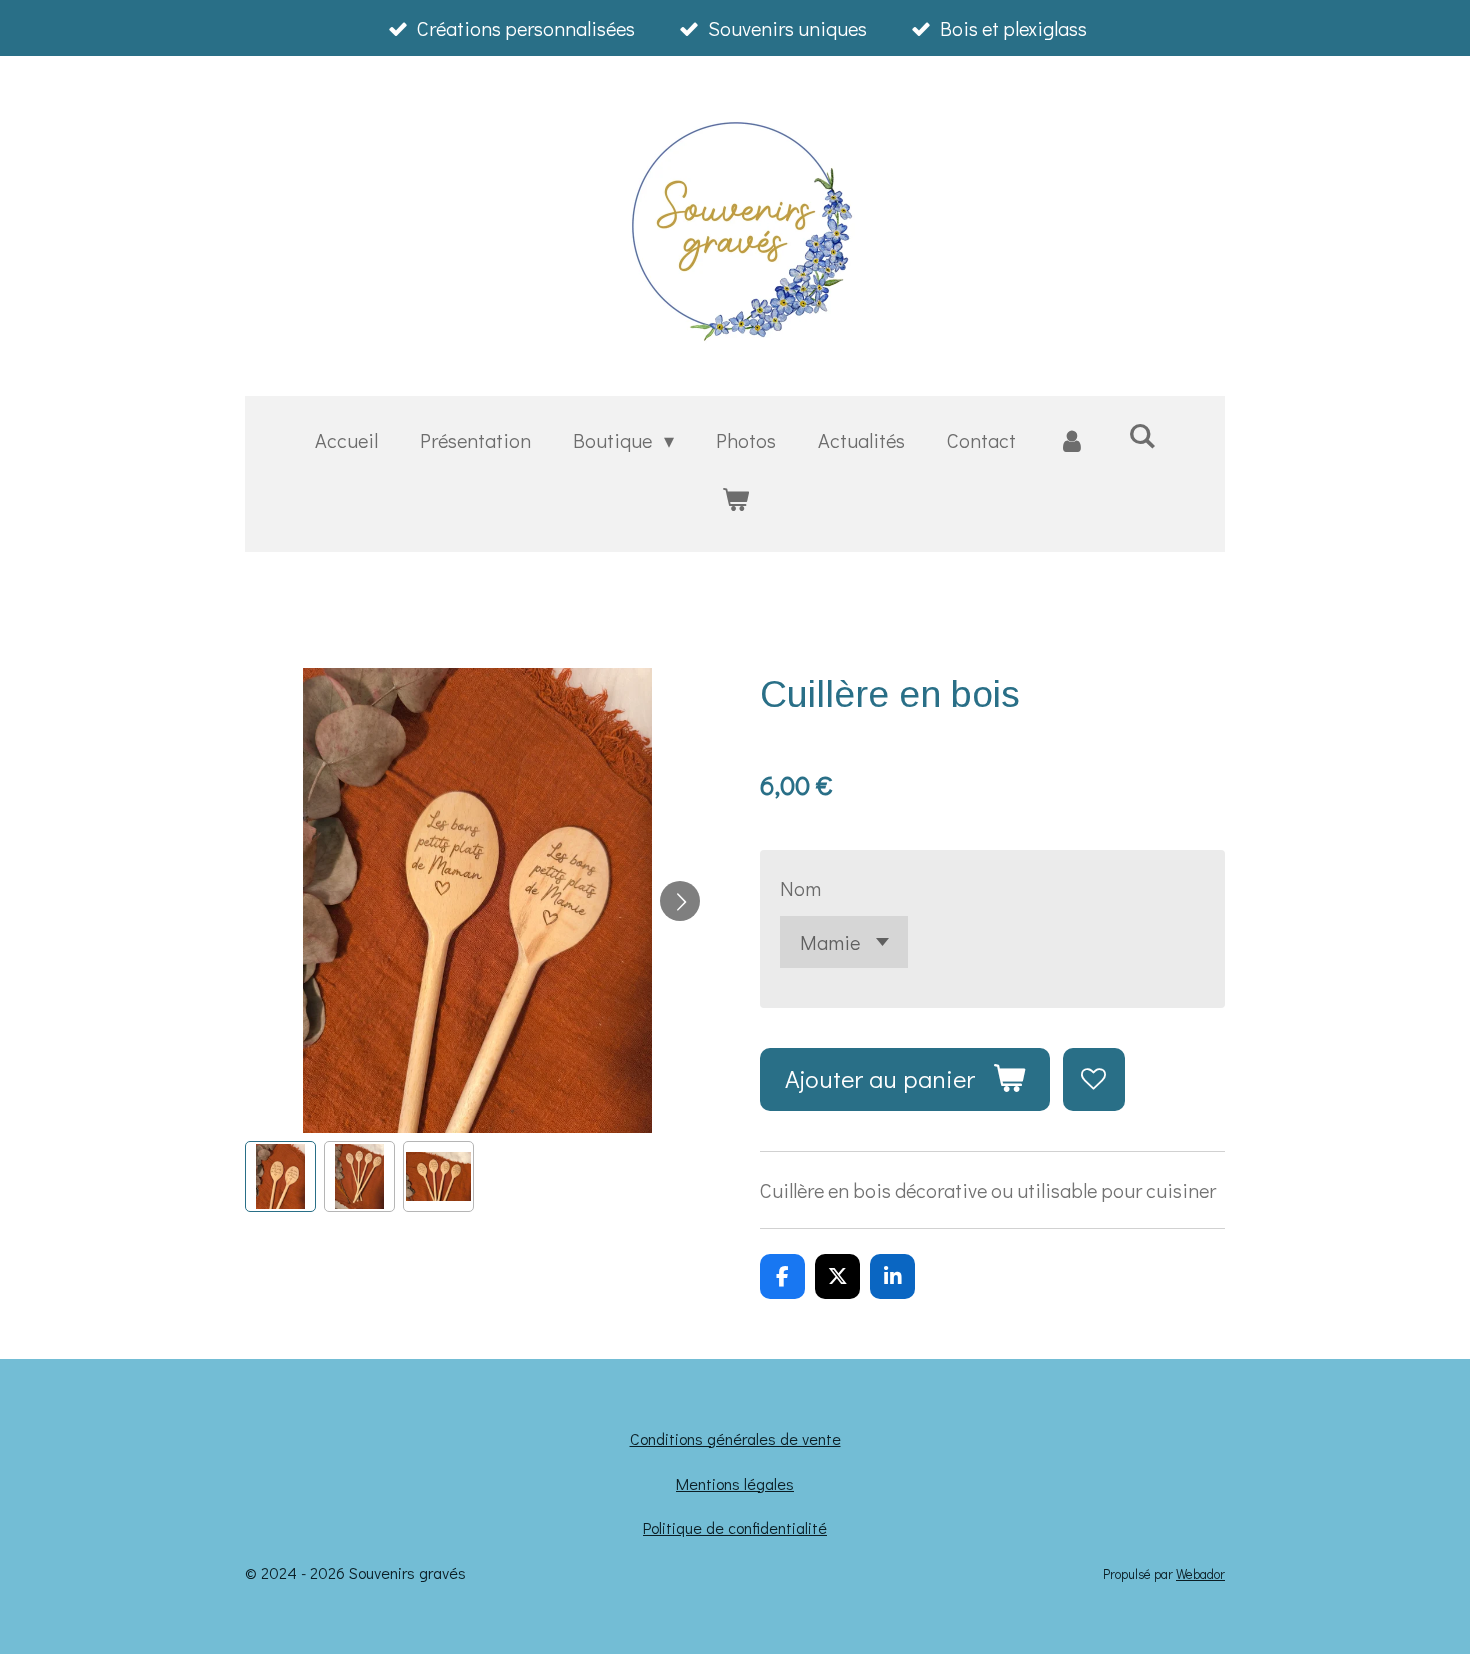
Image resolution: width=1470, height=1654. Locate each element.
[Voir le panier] (735, 498)
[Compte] (1072, 440)
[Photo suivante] (680, 901)
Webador (1200, 1574)
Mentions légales (735, 1483)
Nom (800, 888)
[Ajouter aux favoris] (1094, 1079)
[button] (280, 1176)
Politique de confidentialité (735, 1527)
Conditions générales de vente (735, 1438)
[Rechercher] (1142, 435)
